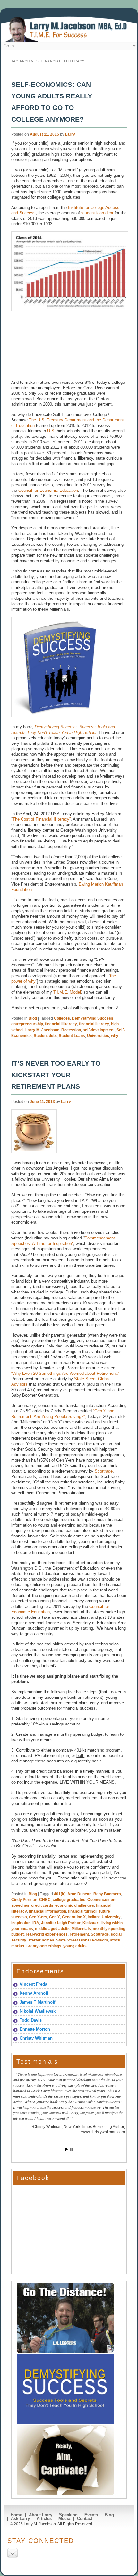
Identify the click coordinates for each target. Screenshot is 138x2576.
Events (91, 2515)
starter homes (41, 1940)
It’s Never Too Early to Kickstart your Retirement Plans (56, 1075)
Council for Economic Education (48, 490)
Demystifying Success (93, 1018)
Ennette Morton (35, 2029)
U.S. (51, 431)
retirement (79, 1934)
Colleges (62, 1018)
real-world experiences (47, 1934)
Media (64, 2519)
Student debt (45, 1036)
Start (67, 2149)
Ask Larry (20, 2519)
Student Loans (72, 1036)
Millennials (81, 1929)
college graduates (69, 1900)
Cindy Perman (24, 1900)
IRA (36, 1923)
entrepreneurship (27, 1024)
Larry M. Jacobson (42, 1030)
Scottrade (104, 1471)
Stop (72, 2149)
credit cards (42, 1905)
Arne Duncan (79, 1894)
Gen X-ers (38, 1917)
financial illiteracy (61, 1024)
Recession (71, 1030)
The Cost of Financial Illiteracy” (42, 819)
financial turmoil (83, 1911)
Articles (44, 2519)
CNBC (45, 1900)
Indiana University (104, 1917)
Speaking (68, 2515)
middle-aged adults (52, 1929)
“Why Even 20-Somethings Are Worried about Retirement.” (65, 1373)
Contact (85, 2519)
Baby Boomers (107, 1894)
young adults (75, 1946)
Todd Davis (31, 2020)
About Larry (41, 2515)
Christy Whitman (36, 2038)
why (115, 1036)
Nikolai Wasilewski (38, 2011)
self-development (99, 1030)
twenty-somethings (44, 1946)
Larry (70, 134)
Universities (98, 1036)
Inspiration (21, 1923)
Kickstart (91, 1923)
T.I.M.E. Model (67, 992)
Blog (33, 1018)
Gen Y (55, 1917)
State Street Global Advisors (82, 1940)
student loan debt (97, 213)
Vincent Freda (33, 1984)
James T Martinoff (37, 2002)
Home (16, 2515)
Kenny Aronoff (34, 1993)
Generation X (74, 1917)
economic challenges (75, 1905)
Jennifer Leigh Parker (61, 1923)
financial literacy (94, 1024)
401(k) (60, 1894)
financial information (47, 1911)
